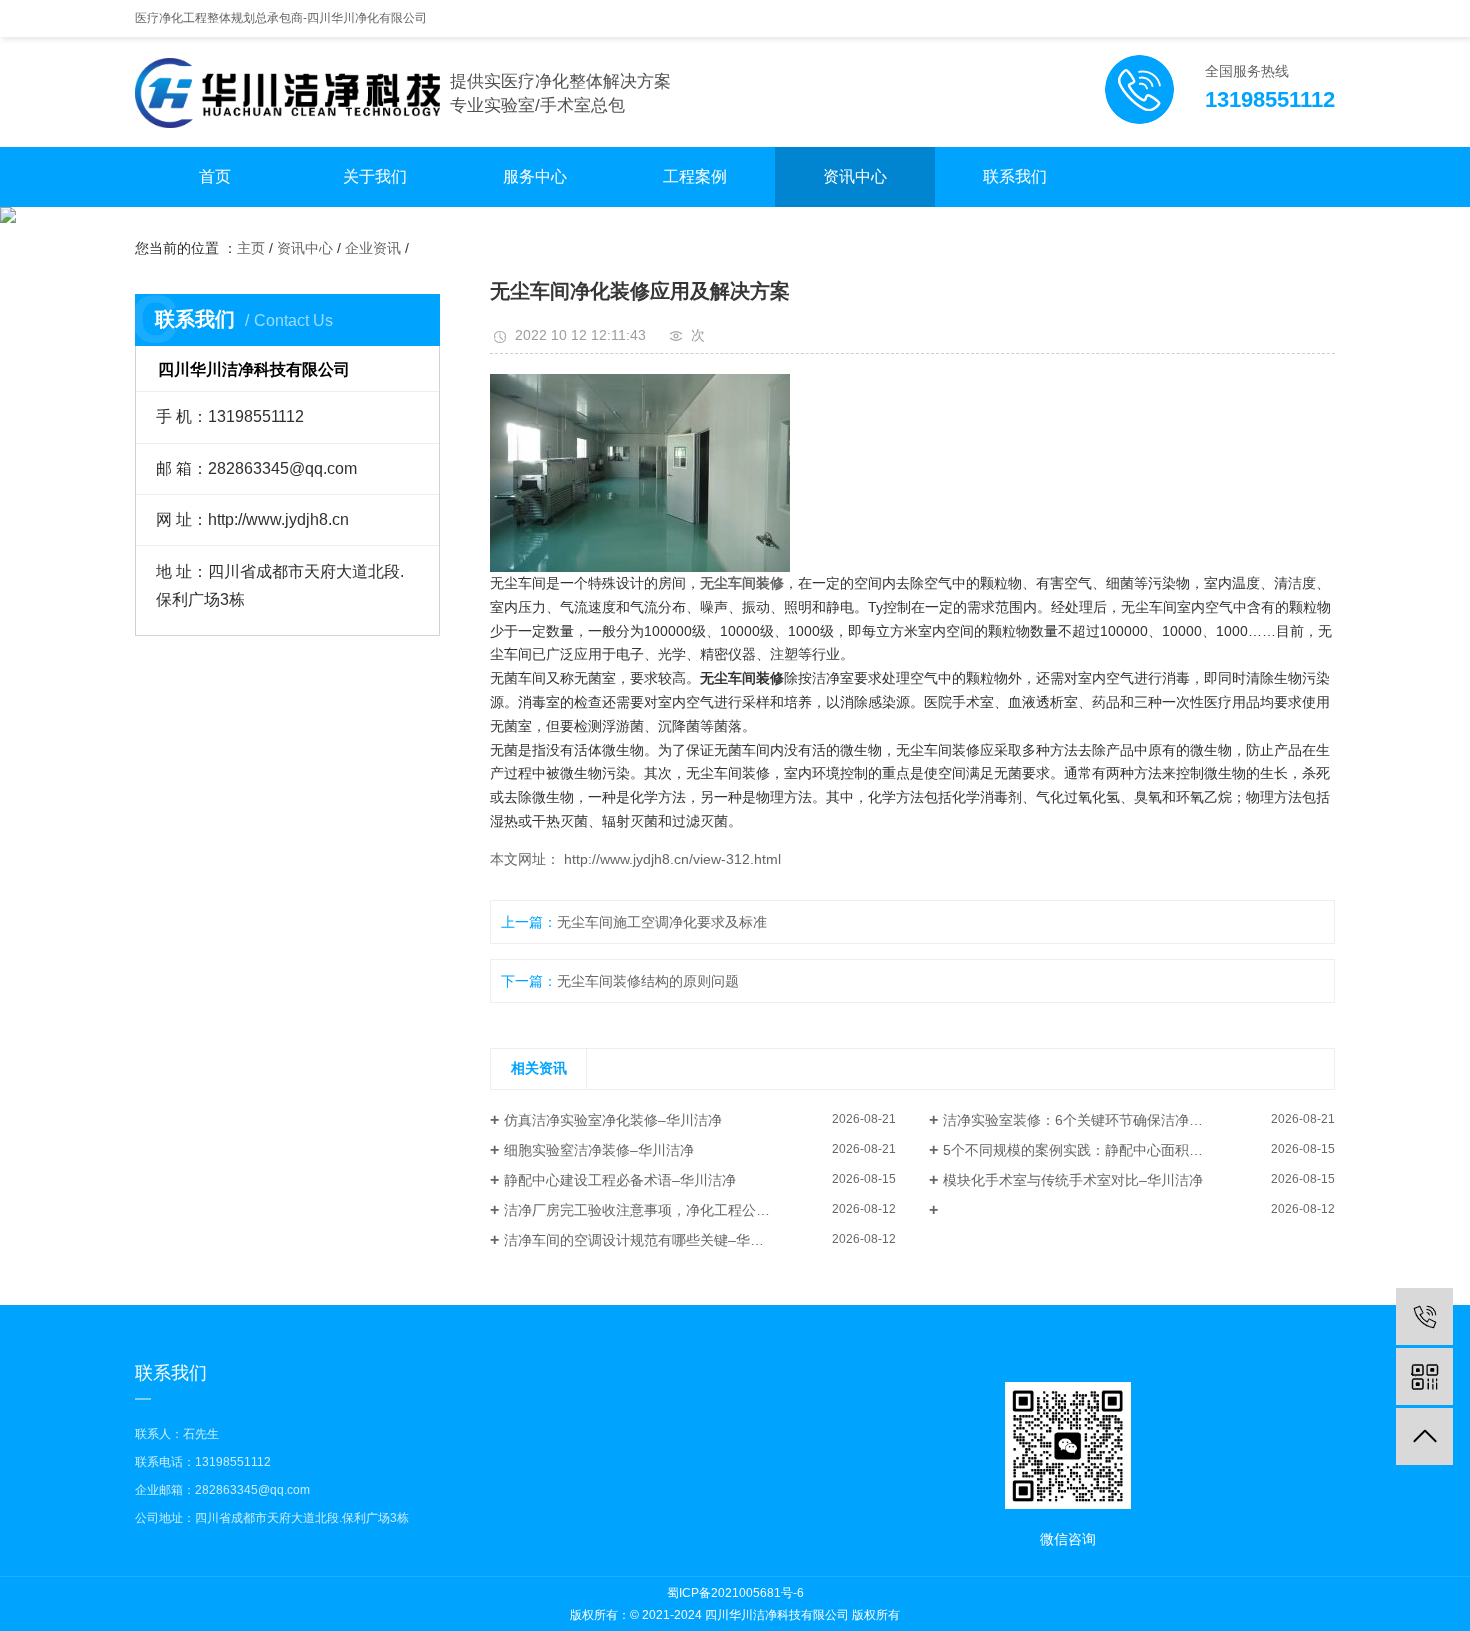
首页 (215, 176)
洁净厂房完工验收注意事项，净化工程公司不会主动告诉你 (686, 1210)
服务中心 (535, 176)
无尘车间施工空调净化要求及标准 (662, 922)
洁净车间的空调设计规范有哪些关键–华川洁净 (648, 1240)
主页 (251, 248)
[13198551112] (1424, 1316)
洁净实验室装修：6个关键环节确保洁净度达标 (1087, 1120)
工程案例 (695, 176)
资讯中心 (855, 176)
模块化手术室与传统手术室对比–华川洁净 (1073, 1180)
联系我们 (1015, 176)
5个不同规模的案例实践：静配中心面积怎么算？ (1094, 1150)
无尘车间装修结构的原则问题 (648, 981)
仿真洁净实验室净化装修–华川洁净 (613, 1120)
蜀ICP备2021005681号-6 (735, 1593)
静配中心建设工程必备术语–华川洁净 (620, 1180)
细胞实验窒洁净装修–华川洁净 (599, 1150)
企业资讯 (373, 248)
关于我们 (375, 176)
